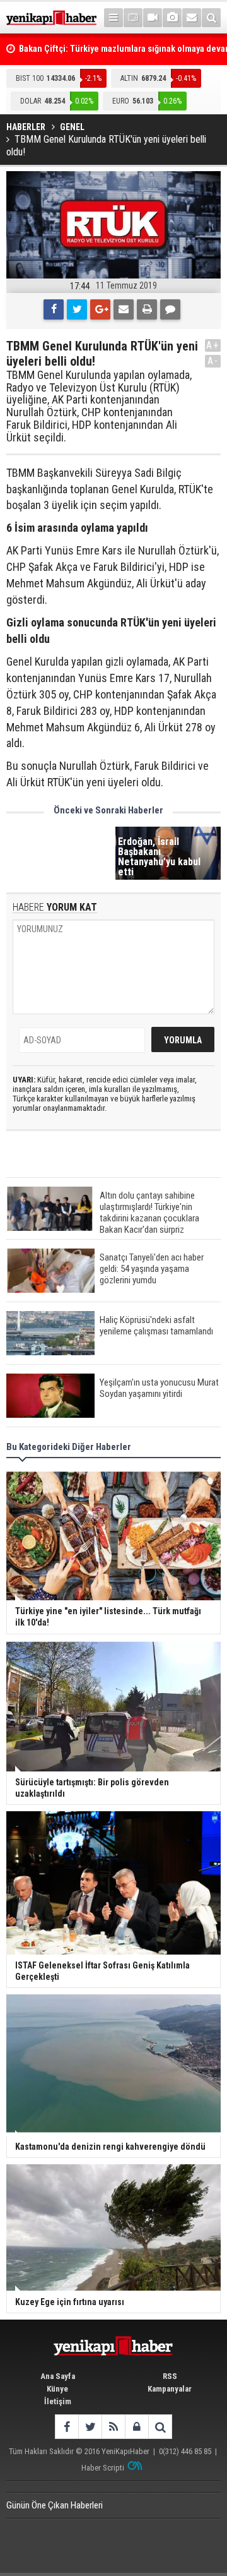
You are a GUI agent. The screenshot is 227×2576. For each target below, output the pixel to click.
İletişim (58, 2401)
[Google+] (100, 309)
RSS (170, 2376)
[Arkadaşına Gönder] (124, 309)
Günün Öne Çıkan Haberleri (55, 2505)
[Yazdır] (147, 309)
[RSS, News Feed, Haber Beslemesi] (113, 2427)
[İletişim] (192, 18)
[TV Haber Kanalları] (133, 18)
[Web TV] (153, 18)
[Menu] (113, 18)
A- (213, 361)
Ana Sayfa (58, 2376)
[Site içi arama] (211, 18)
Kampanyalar (170, 2389)
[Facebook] (54, 309)
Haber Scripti (103, 2468)
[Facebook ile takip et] (67, 2427)
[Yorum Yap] (170, 309)
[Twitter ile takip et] (90, 2427)
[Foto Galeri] (172, 18)
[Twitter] (77, 309)
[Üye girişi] (137, 2427)
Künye (57, 2389)
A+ (213, 345)
